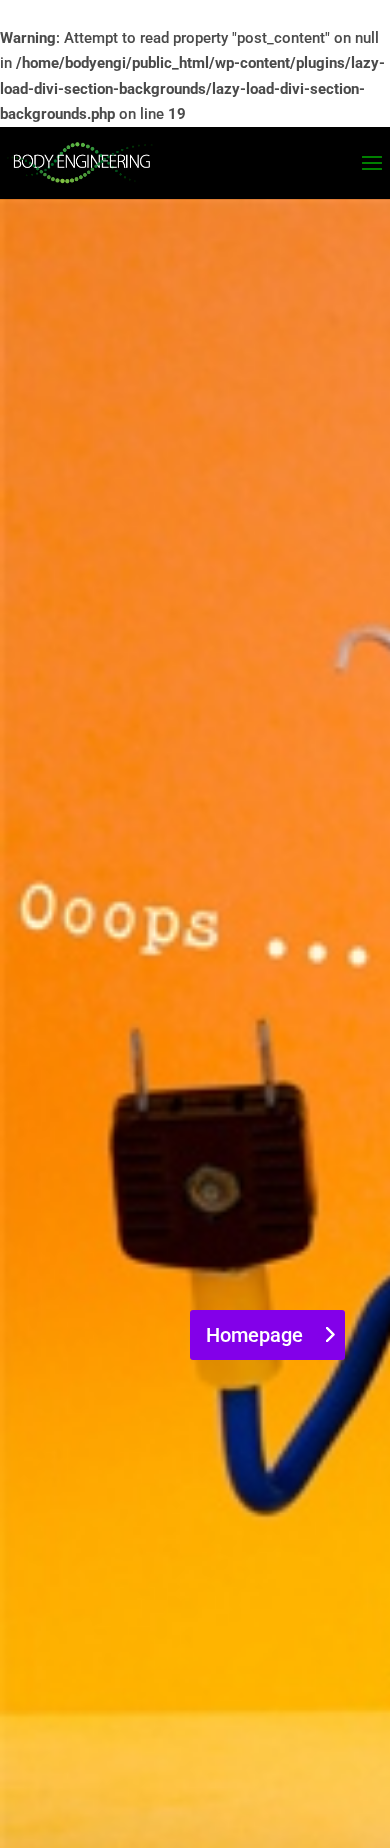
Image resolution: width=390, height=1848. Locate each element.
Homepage (254, 1335)
